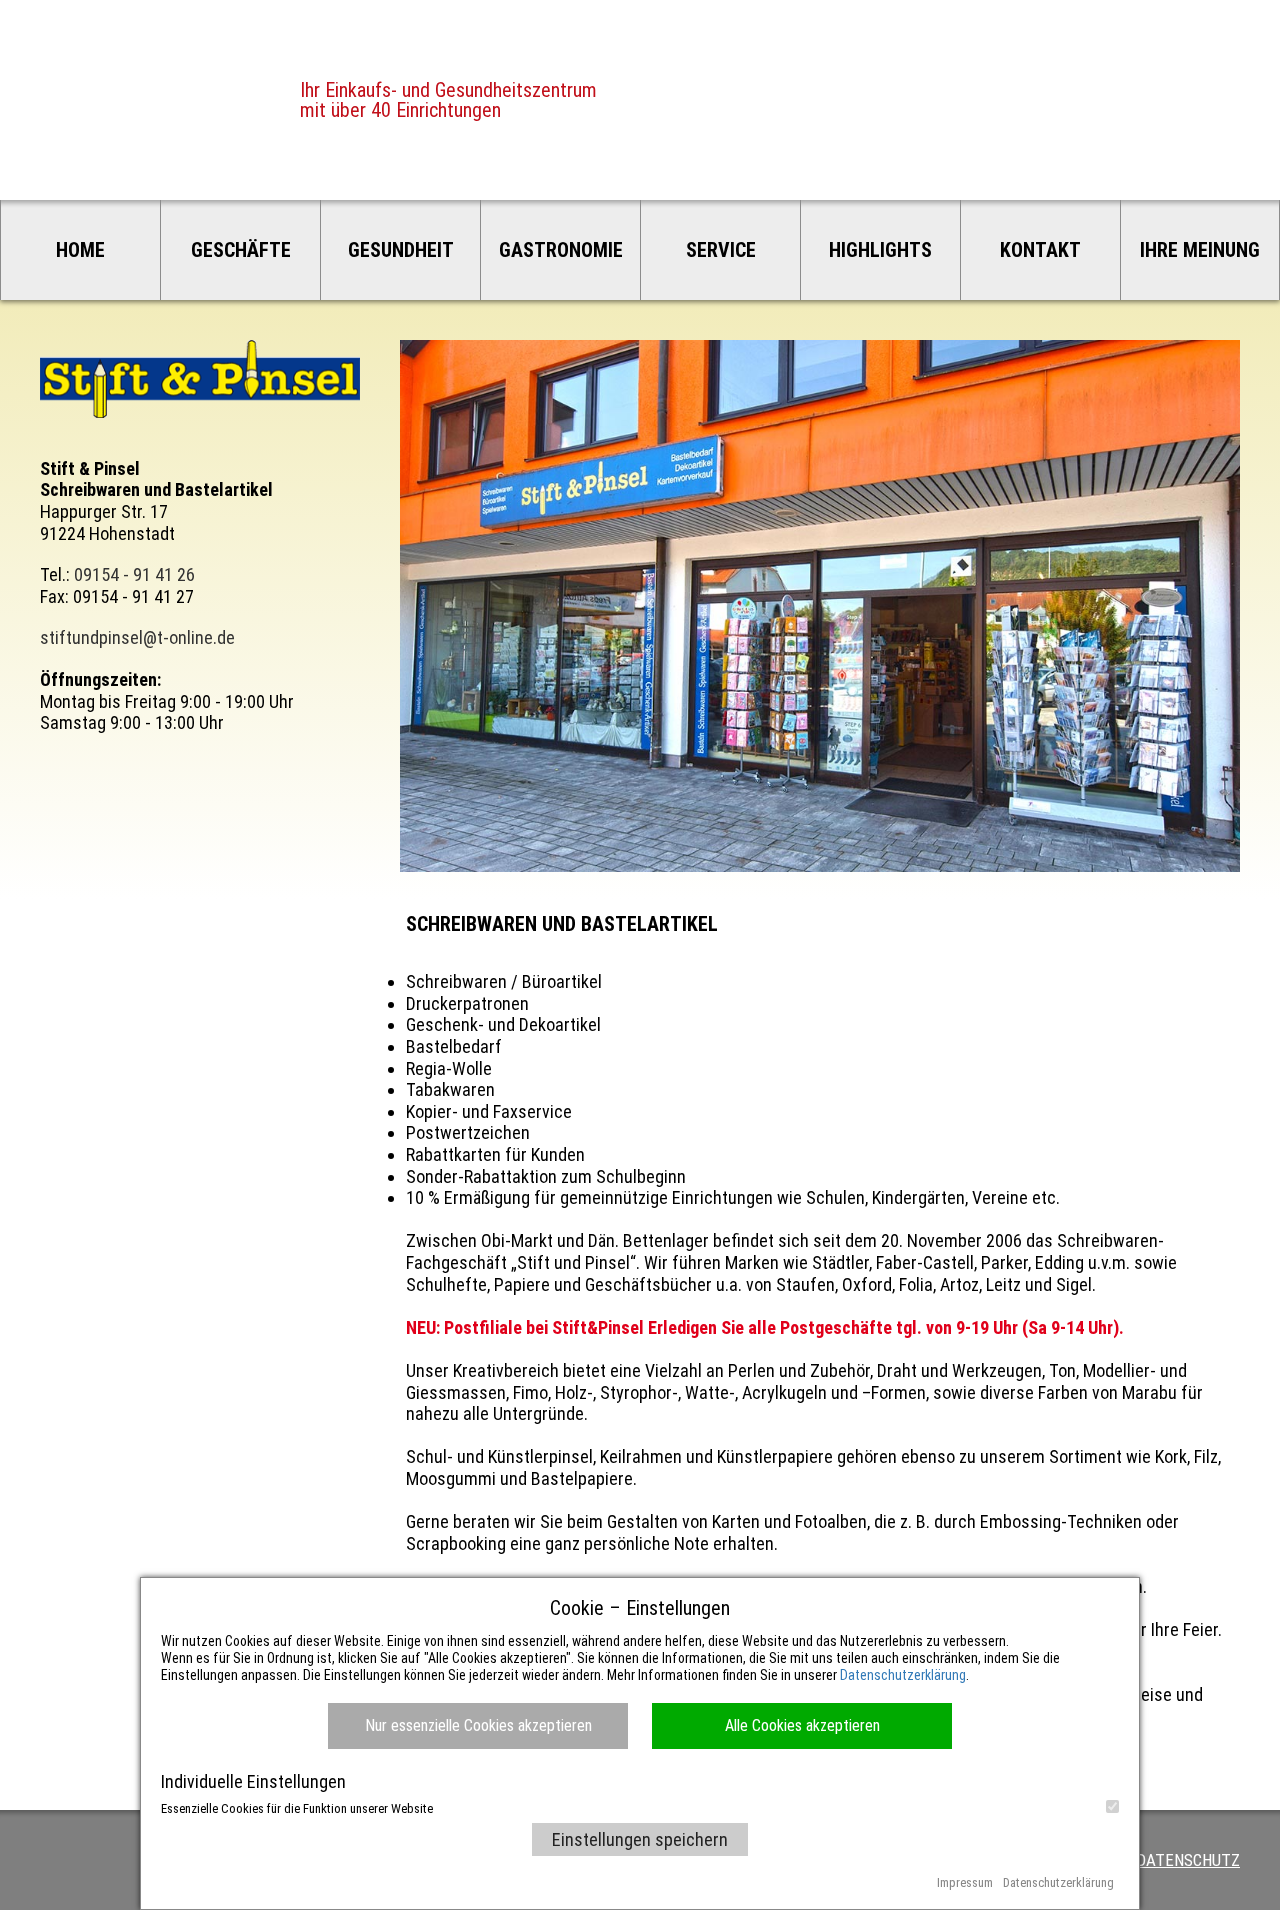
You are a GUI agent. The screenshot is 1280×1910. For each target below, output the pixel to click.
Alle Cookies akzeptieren (802, 1725)
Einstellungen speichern (640, 1839)
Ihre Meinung (1200, 250)
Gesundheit (401, 250)
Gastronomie (561, 250)
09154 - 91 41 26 (134, 574)
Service (721, 250)
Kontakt (1040, 250)
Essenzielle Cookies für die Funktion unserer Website (297, 1808)
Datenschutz (1188, 1860)
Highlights (880, 250)
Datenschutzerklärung (903, 1675)
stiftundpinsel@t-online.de (137, 637)
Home (80, 250)
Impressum (965, 1882)
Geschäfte (241, 250)
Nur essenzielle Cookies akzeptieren (478, 1725)
